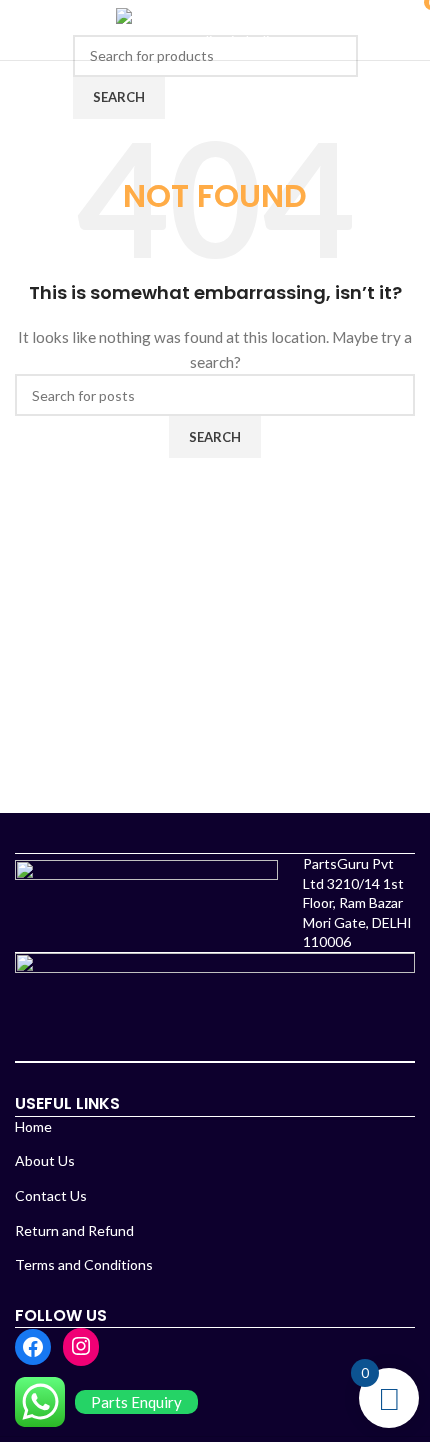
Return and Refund (74, 1230)
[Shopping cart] (411, 29)
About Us (45, 1160)
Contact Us (51, 1195)
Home (33, 1126)
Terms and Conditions (84, 1264)
